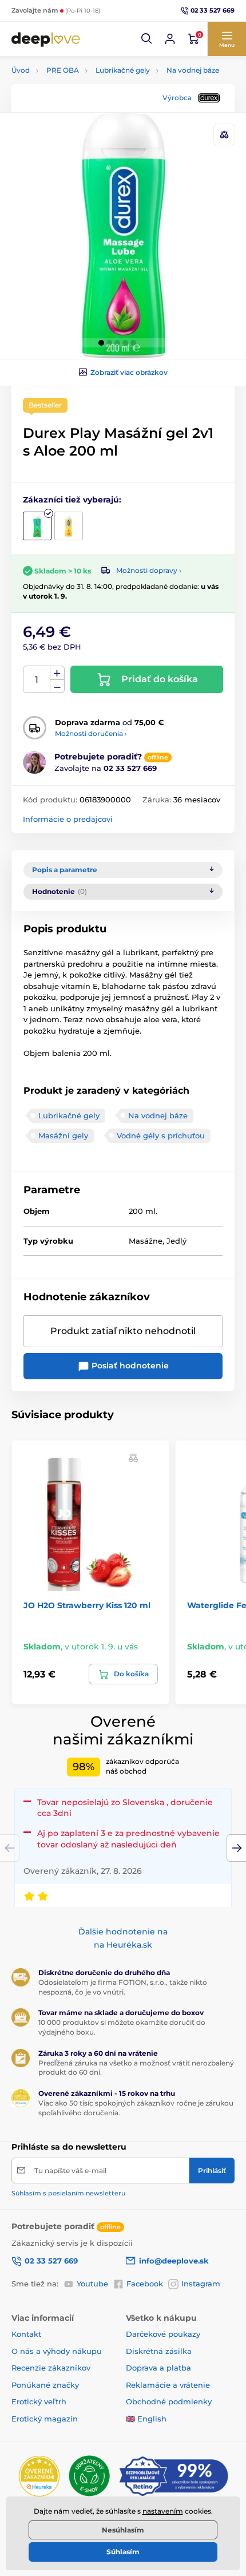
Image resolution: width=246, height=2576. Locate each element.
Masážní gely (63, 1135)
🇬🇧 (130, 2419)
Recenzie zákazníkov (51, 2368)
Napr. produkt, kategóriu (86, 106)
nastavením (163, 2511)
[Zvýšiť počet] (57, 673)
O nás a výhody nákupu (57, 2351)
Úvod (21, 70)
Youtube (92, 2284)
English (152, 2419)
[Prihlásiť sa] (170, 39)
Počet (37, 680)
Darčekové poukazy (163, 2334)
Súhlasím (123, 2552)
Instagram (201, 2284)
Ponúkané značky (45, 2385)
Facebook (145, 2284)
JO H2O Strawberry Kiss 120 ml (87, 1605)
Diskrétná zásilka (159, 2351)
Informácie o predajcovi (68, 819)
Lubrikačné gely (123, 70)
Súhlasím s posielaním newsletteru (68, 2193)
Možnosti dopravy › (149, 570)
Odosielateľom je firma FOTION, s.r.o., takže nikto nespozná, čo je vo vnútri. (123, 1987)
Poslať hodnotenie (129, 1366)
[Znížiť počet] (57, 686)
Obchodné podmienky (169, 2401)
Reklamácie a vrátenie (168, 2385)
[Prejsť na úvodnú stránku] (46, 39)
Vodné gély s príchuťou (161, 1135)
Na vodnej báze (193, 70)
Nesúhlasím (123, 2530)
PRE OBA (63, 70)
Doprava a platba (158, 2368)
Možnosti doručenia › (91, 733)
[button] (147, 39)
